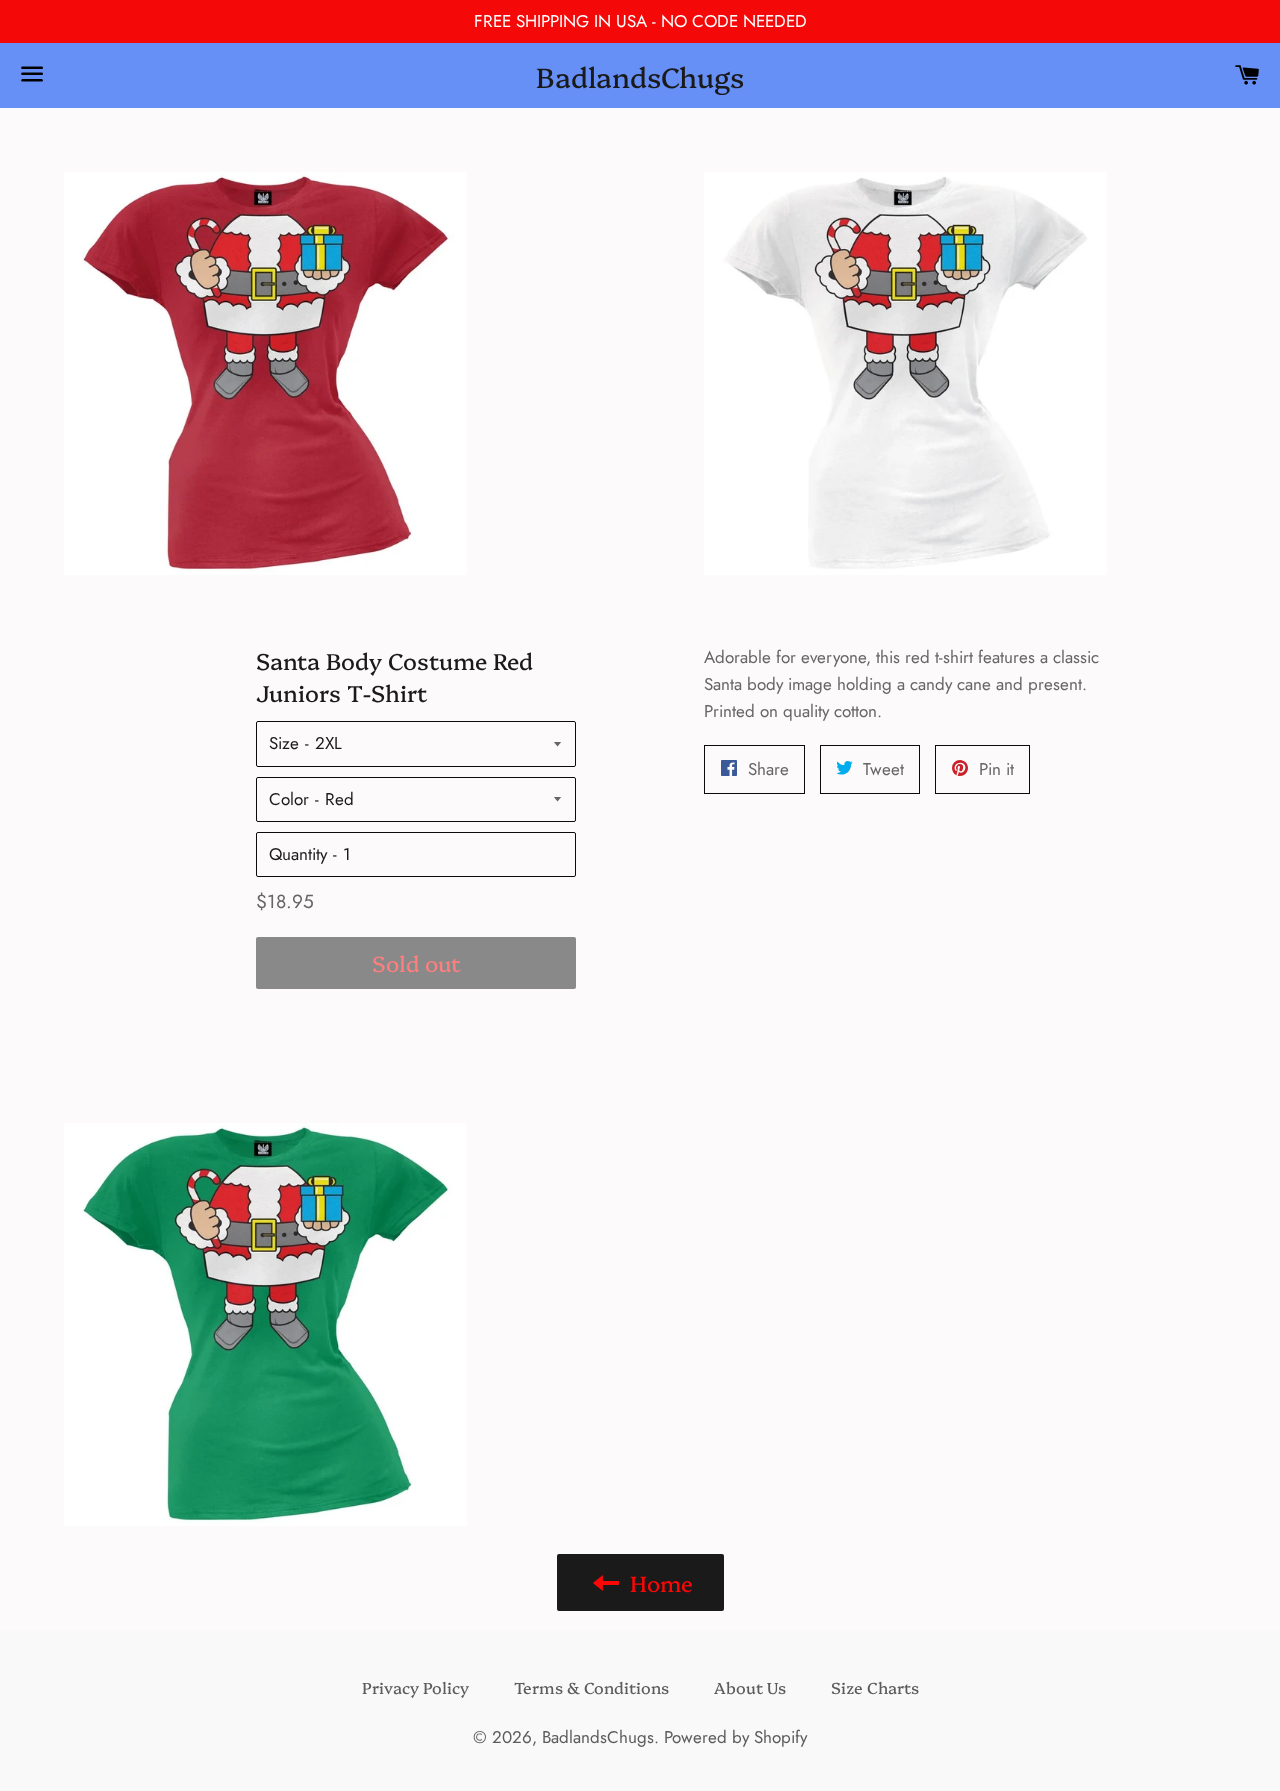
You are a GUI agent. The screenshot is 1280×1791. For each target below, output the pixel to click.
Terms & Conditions (591, 1687)
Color (289, 799)
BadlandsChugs (640, 75)
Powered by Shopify (735, 1737)
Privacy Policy (415, 1687)
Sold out (416, 962)
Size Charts (875, 1687)
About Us (750, 1687)
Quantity (298, 854)
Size (284, 743)
